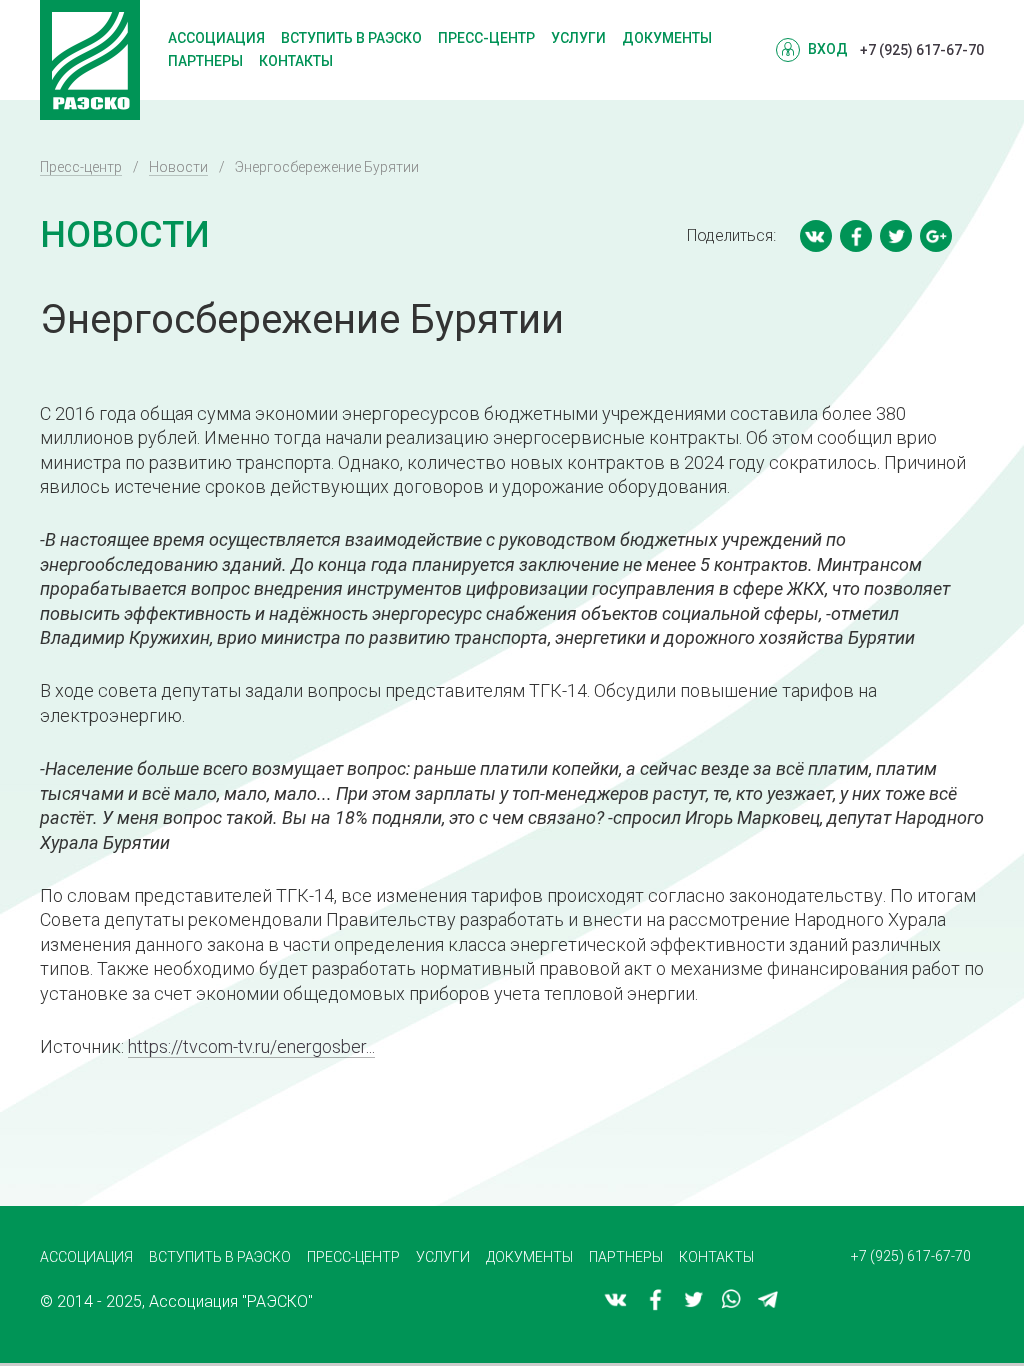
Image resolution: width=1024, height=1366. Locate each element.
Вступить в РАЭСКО (351, 38)
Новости (178, 167)
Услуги (578, 38)
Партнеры (205, 61)
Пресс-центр (486, 38)
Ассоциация (216, 38)
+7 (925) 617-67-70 (922, 50)
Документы (667, 38)
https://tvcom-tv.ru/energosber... (251, 1046)
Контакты (296, 61)
